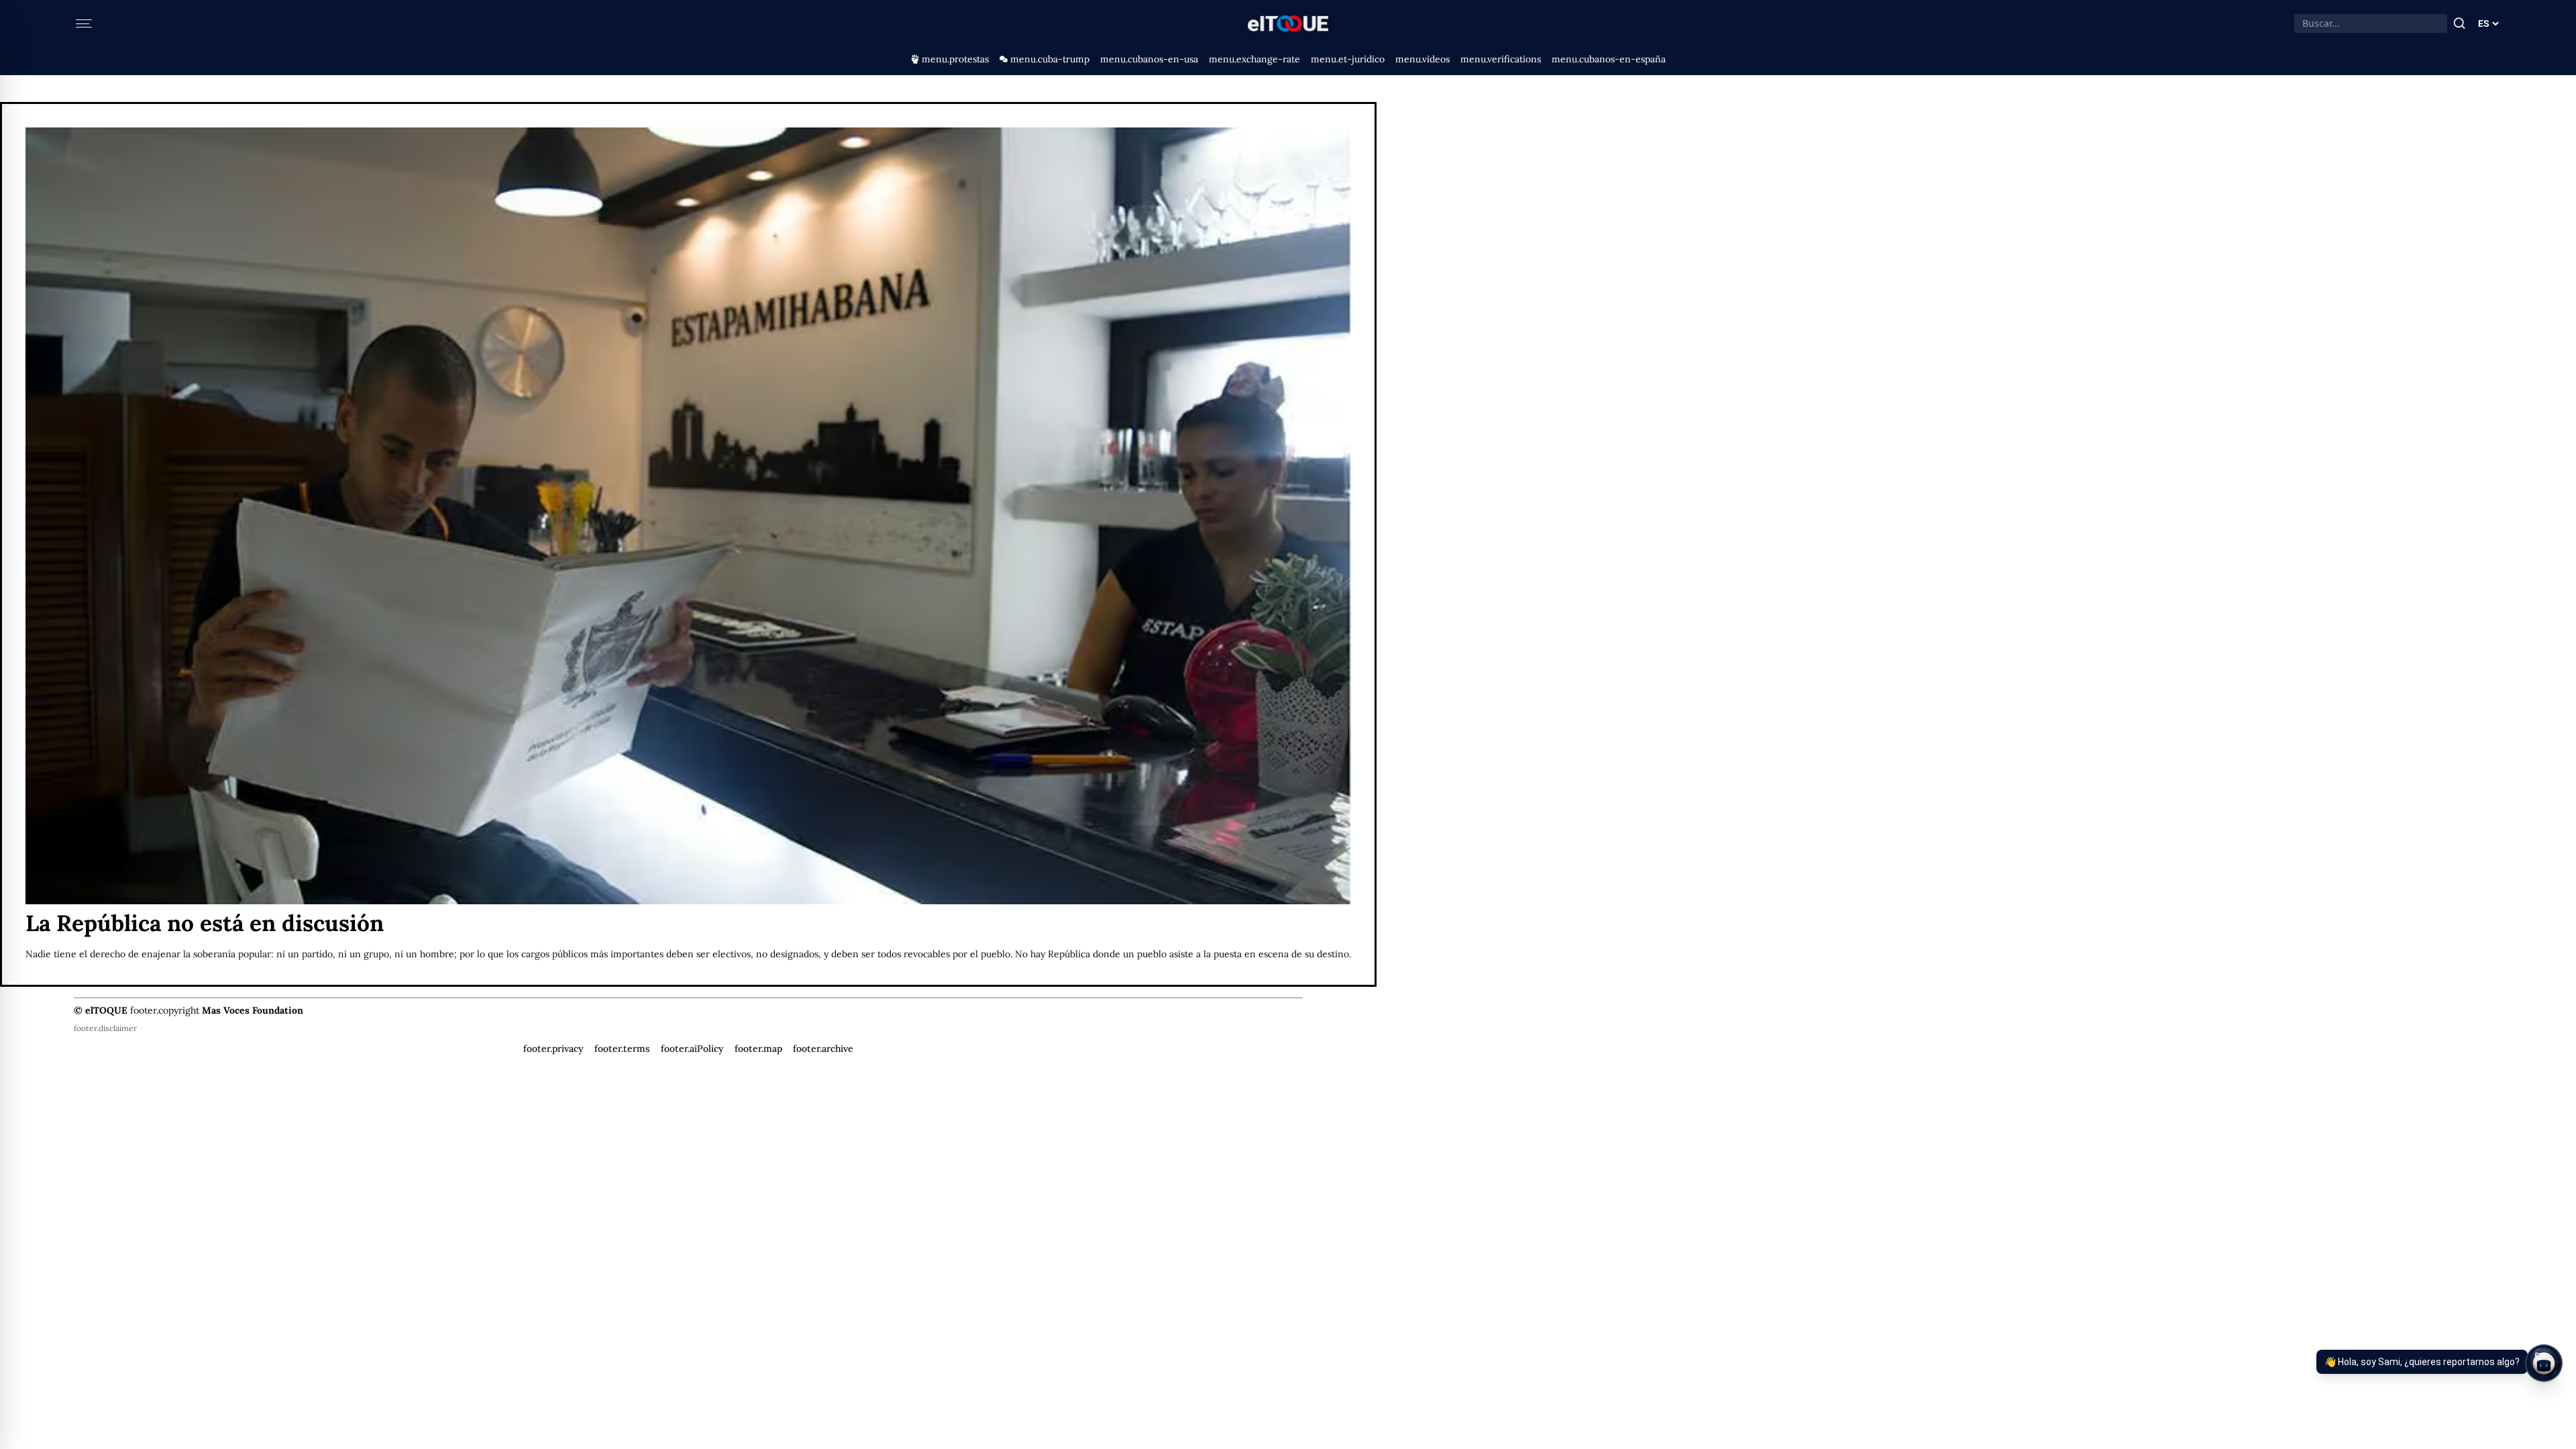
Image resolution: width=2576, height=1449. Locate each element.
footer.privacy (553, 1049)
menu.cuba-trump (1050, 59)
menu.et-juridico (1348, 59)
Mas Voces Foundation (253, 1010)
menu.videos (1423, 59)
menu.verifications (1501, 59)
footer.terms (622, 1049)
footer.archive (823, 1049)
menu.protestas (955, 59)
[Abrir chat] (2544, 1363)
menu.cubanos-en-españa (1609, 59)
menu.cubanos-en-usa (1149, 59)
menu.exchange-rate (1254, 59)
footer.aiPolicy (692, 1049)
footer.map (758, 1049)
